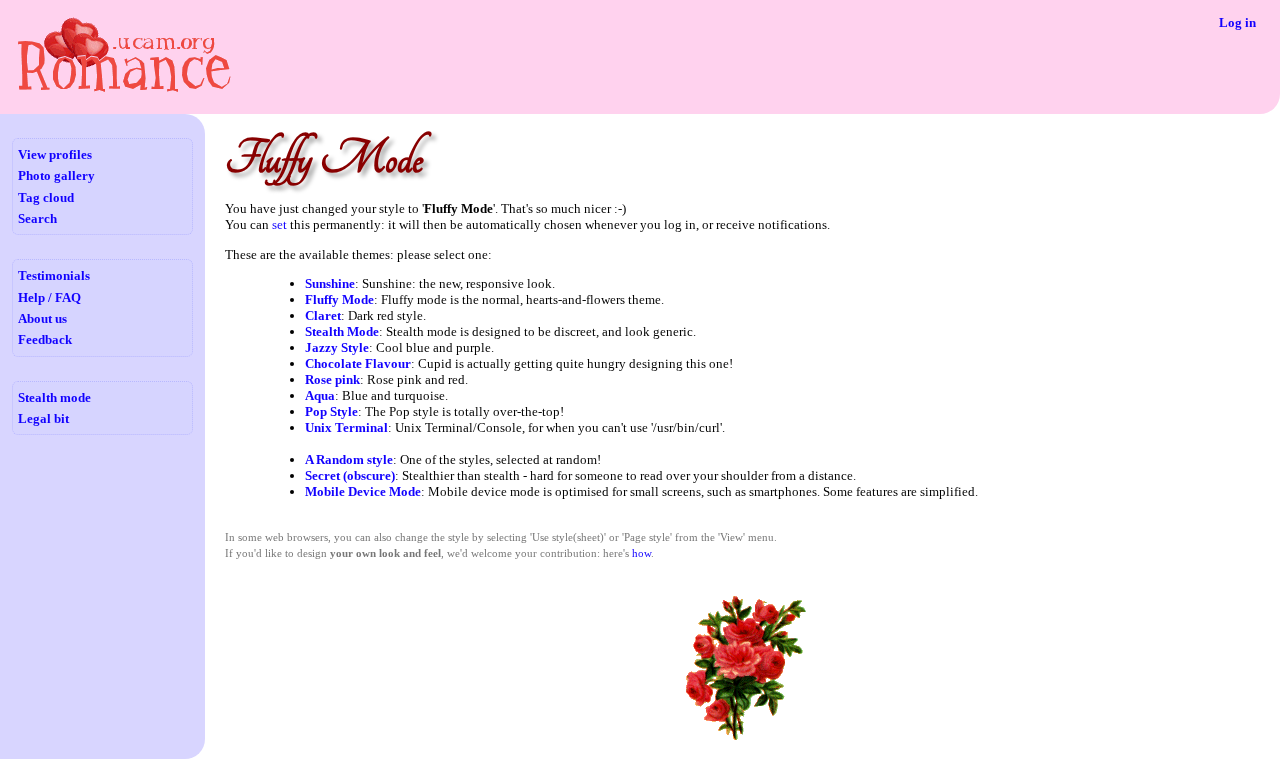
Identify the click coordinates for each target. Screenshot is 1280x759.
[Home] (123, 90)
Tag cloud (46, 197)
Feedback (45, 339)
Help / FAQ (49, 297)
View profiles (55, 154)
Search (37, 218)
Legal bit (43, 418)
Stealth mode (54, 397)
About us (42, 318)
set (279, 224)
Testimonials (54, 275)
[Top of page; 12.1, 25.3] (746, 738)
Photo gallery (56, 175)
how (641, 553)
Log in (1237, 22)
